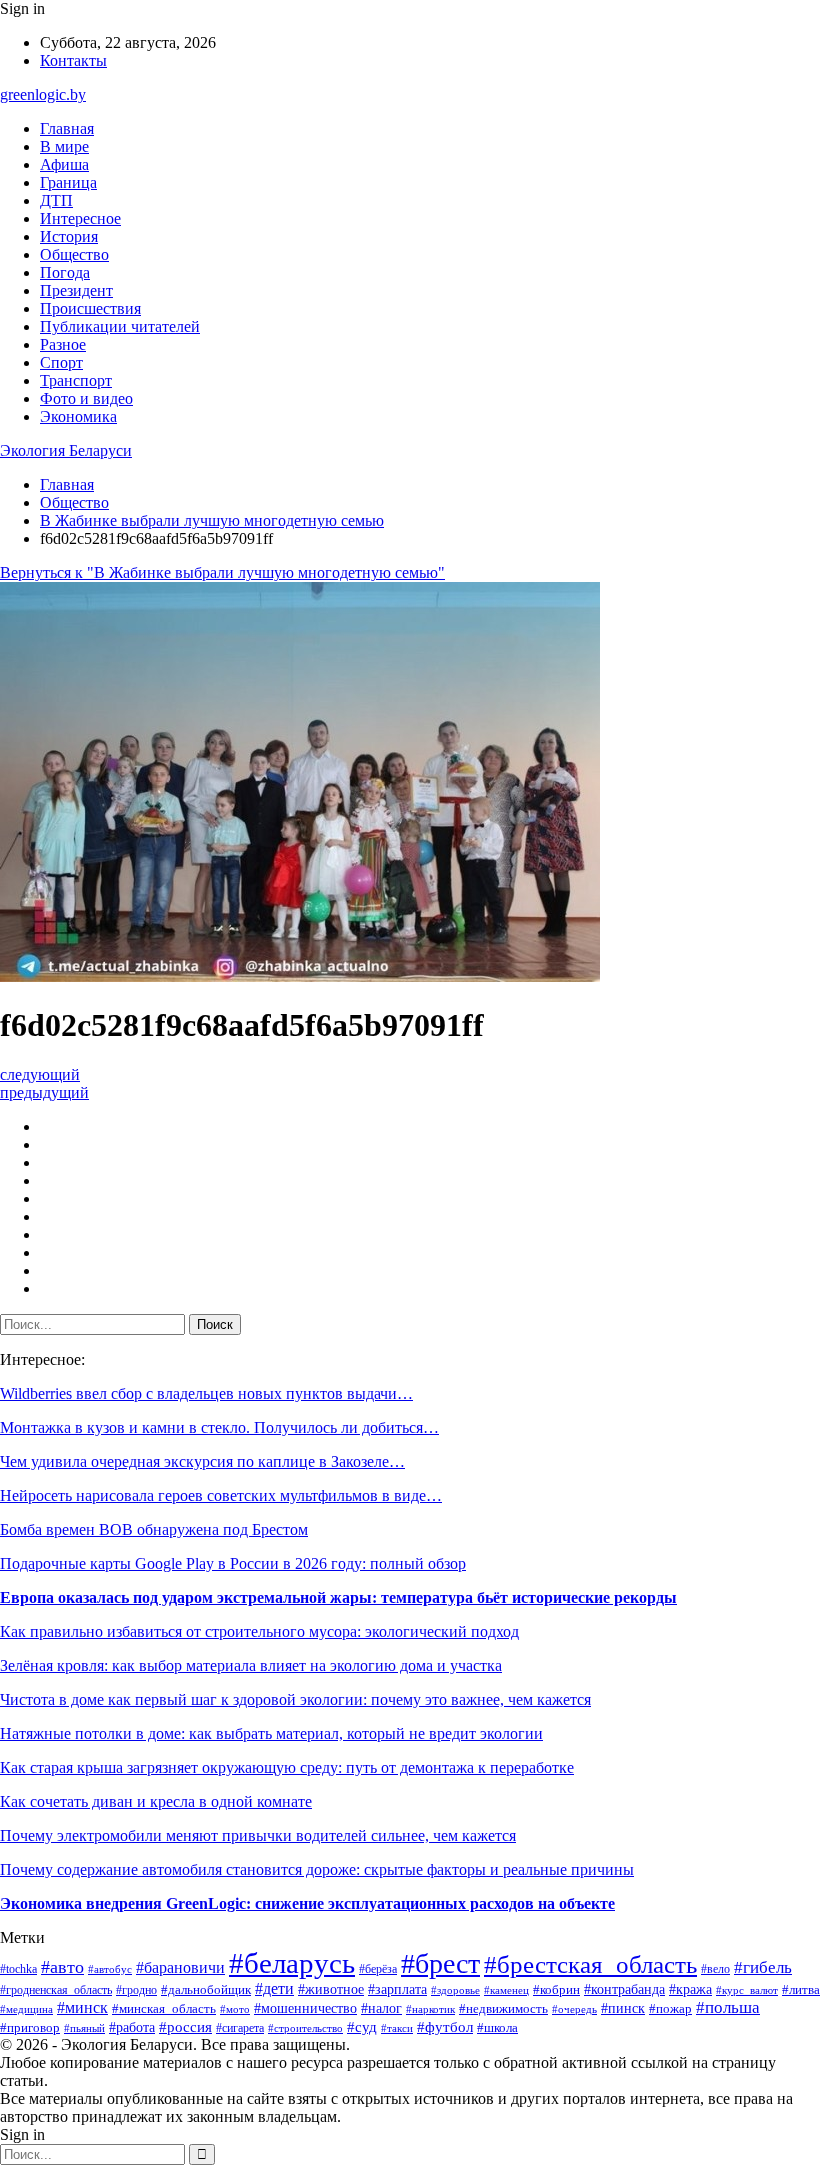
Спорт (61, 362)
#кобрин (556, 1990)
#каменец (506, 1990)
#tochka (18, 1969)
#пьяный (84, 2028)
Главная (67, 128)
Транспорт (76, 380)
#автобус (110, 1969)
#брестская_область (590, 1964)
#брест (440, 1963)
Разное (63, 344)
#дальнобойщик (206, 1990)
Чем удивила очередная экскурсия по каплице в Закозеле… (202, 1461)
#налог (381, 2008)
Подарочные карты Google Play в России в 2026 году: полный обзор (233, 1563)
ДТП (56, 200)
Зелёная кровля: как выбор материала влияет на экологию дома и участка (251, 1665)
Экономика (78, 416)
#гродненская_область (56, 1990)
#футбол (445, 2027)
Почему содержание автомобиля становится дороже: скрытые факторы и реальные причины (317, 1869)
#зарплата (397, 1989)
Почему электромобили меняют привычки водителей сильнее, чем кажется (258, 1835)
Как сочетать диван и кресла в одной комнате (156, 1801)
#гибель (763, 1967)
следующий (40, 1074)
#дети (274, 1988)
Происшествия (90, 308)
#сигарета (240, 2028)
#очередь (574, 2009)
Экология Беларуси (66, 450)
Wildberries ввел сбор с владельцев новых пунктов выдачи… (206, 1393)
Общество (74, 254)
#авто (62, 1967)
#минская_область (164, 2008)
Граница (68, 182)
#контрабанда (624, 1989)
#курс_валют (747, 1990)
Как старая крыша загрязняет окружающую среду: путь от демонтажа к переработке (287, 1767)
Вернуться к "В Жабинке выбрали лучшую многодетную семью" (222, 572)
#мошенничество (305, 2008)
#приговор (30, 2028)
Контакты (73, 60)
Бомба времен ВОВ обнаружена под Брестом (154, 1529)
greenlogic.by (43, 94)
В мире (64, 146)
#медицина (26, 2009)
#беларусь (292, 1963)
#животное (331, 1989)
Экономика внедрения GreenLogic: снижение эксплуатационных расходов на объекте (307, 1903)
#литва (801, 1989)
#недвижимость (503, 2008)
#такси (397, 2028)
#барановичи (180, 1967)
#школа (497, 2028)
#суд (362, 2027)
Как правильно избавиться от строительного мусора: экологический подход (259, 1631)
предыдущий (44, 1092)
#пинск (623, 2008)
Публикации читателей (120, 326)
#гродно (136, 1990)
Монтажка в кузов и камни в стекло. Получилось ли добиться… (219, 1427)
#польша (728, 2007)
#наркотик (430, 2009)
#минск (82, 2007)
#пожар (670, 2008)
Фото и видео (86, 398)
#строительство (305, 2028)
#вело (715, 1969)
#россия (185, 2027)
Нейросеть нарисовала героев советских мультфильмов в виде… (221, 1495)
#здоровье (455, 1990)
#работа (132, 2027)
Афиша (64, 164)
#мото (235, 2009)
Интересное (80, 218)
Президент (76, 290)
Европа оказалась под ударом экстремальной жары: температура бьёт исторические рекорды (338, 1597)
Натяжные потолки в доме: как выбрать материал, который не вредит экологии (271, 1733)
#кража (690, 1989)
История (69, 236)
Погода (65, 272)
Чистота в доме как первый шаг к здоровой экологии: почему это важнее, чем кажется (295, 1699)
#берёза (378, 1969)
